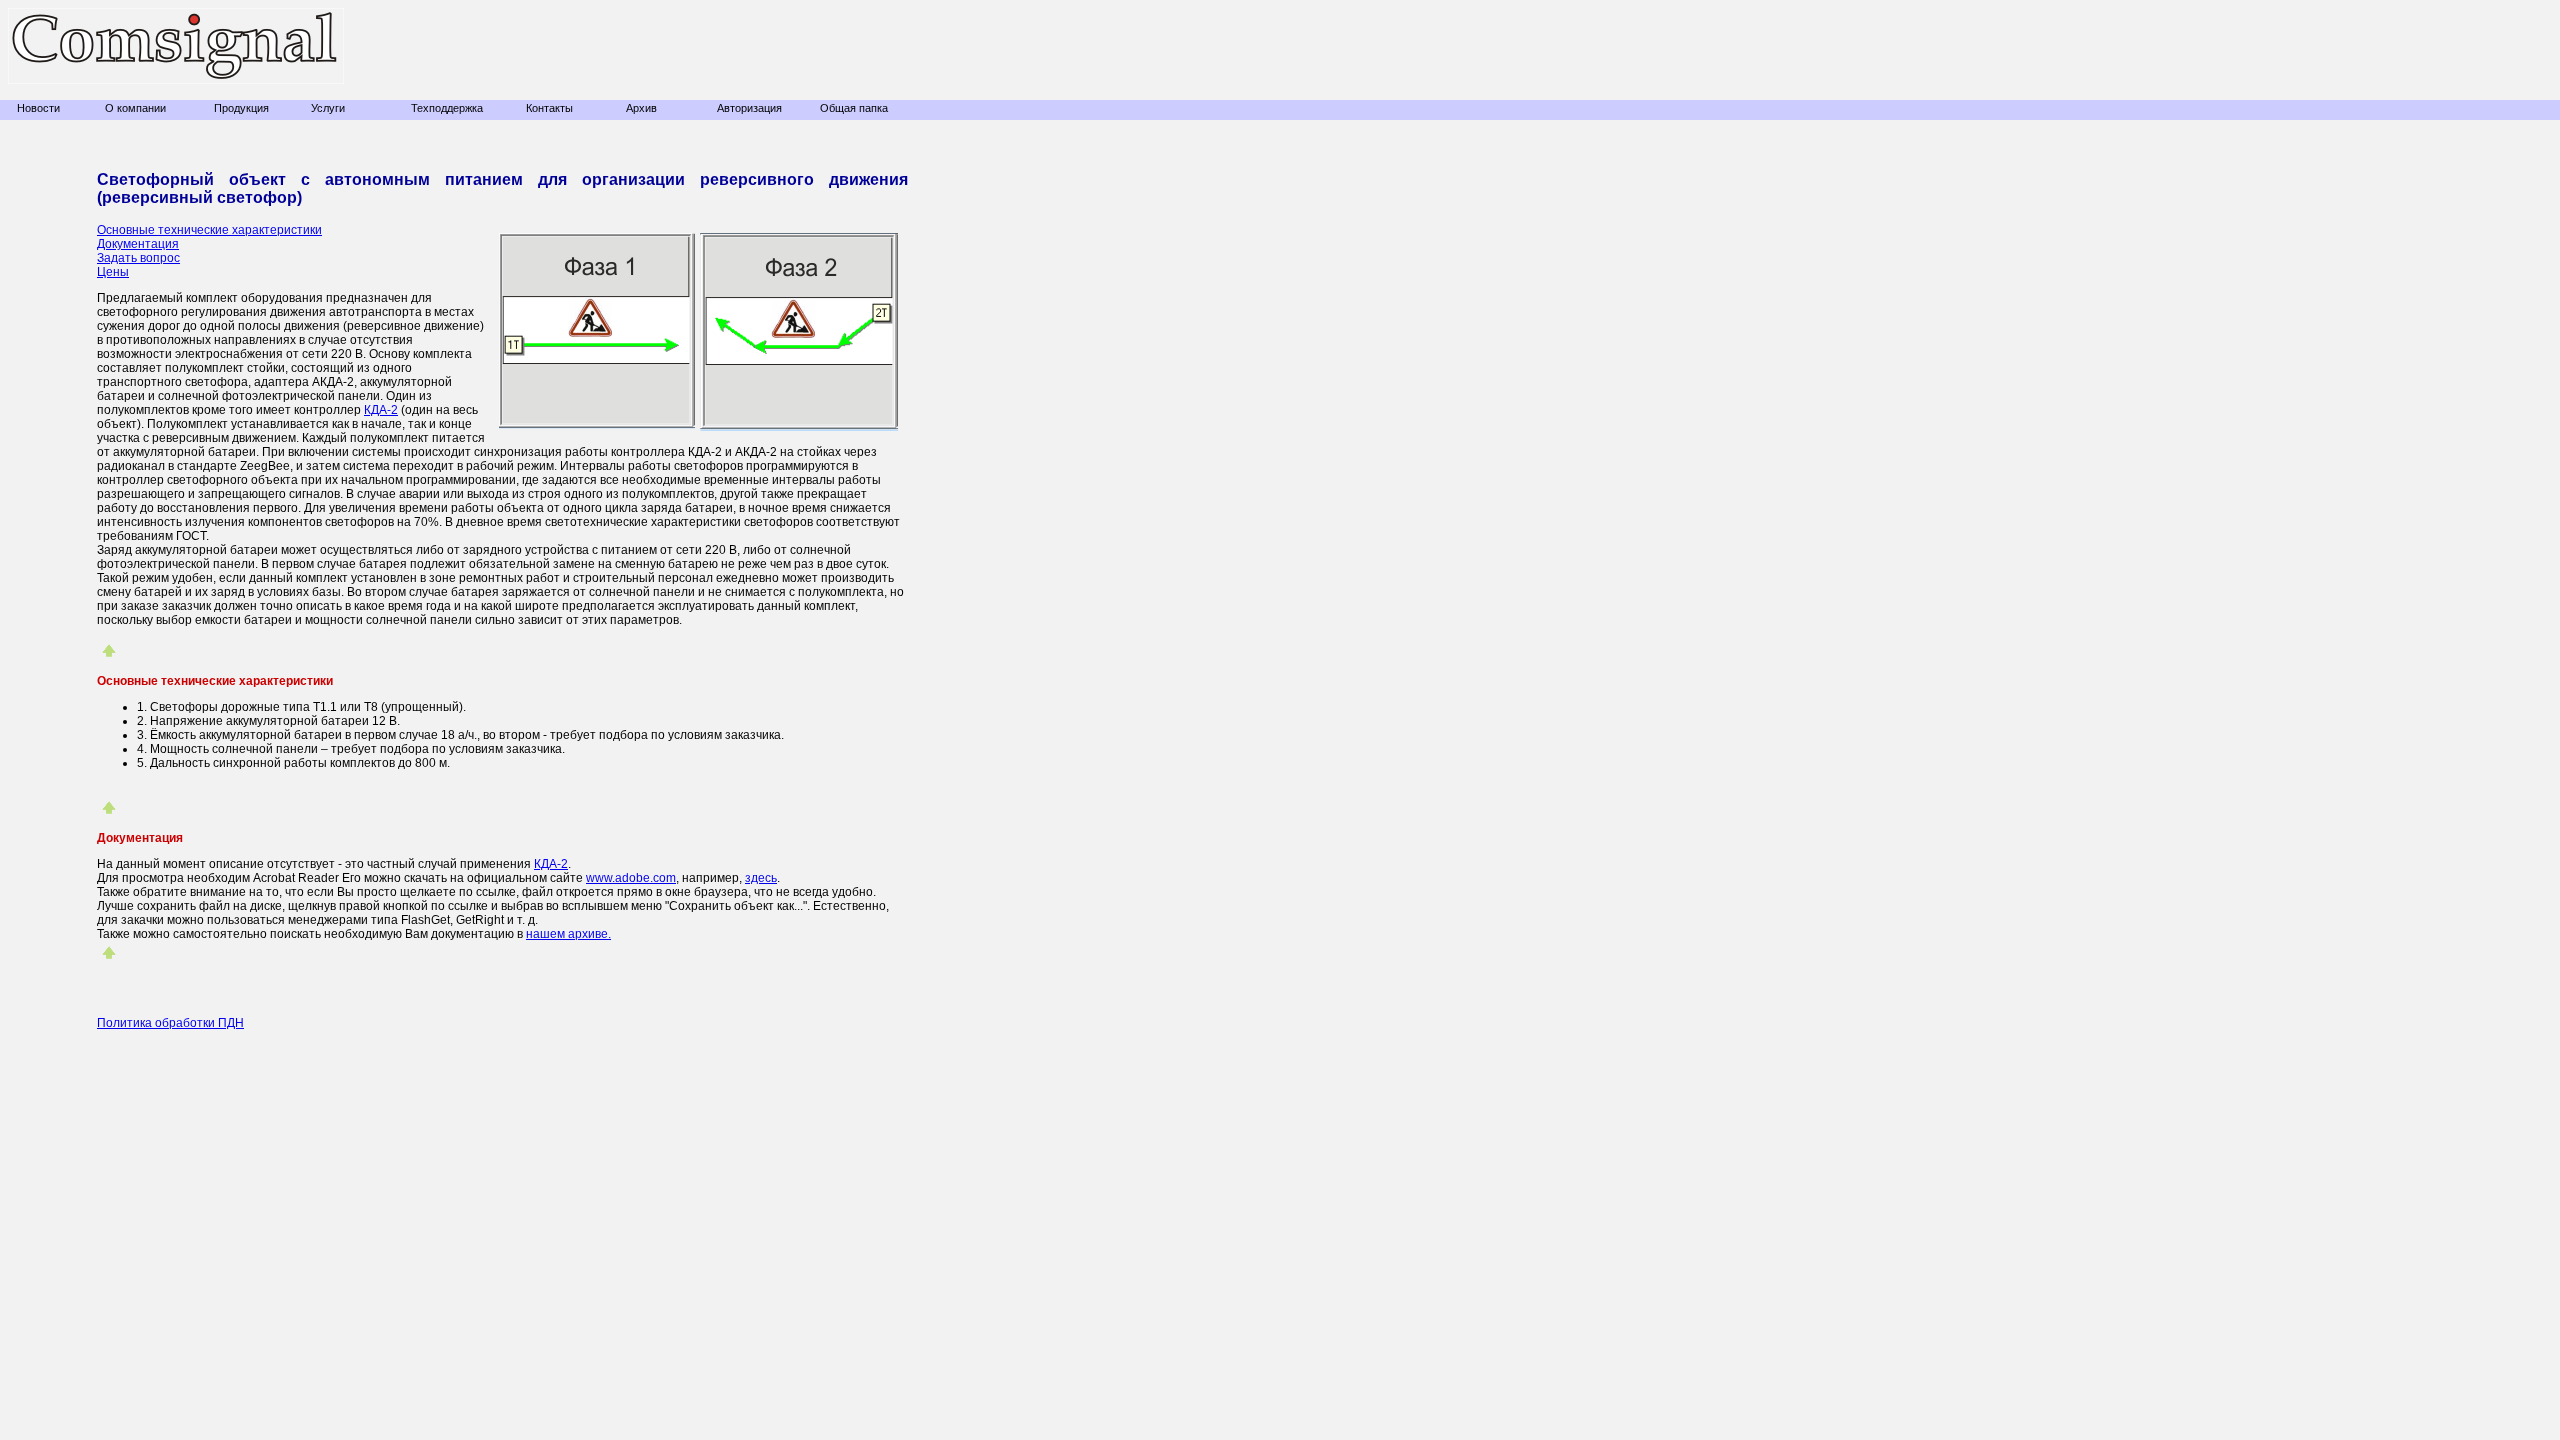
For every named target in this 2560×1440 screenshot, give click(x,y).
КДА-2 (381, 410)
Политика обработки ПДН (170, 1023)
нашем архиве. (568, 934)
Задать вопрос (138, 258)
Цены (113, 272)
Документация (138, 244)
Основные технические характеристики (209, 230)
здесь (761, 878)
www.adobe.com (631, 878)
